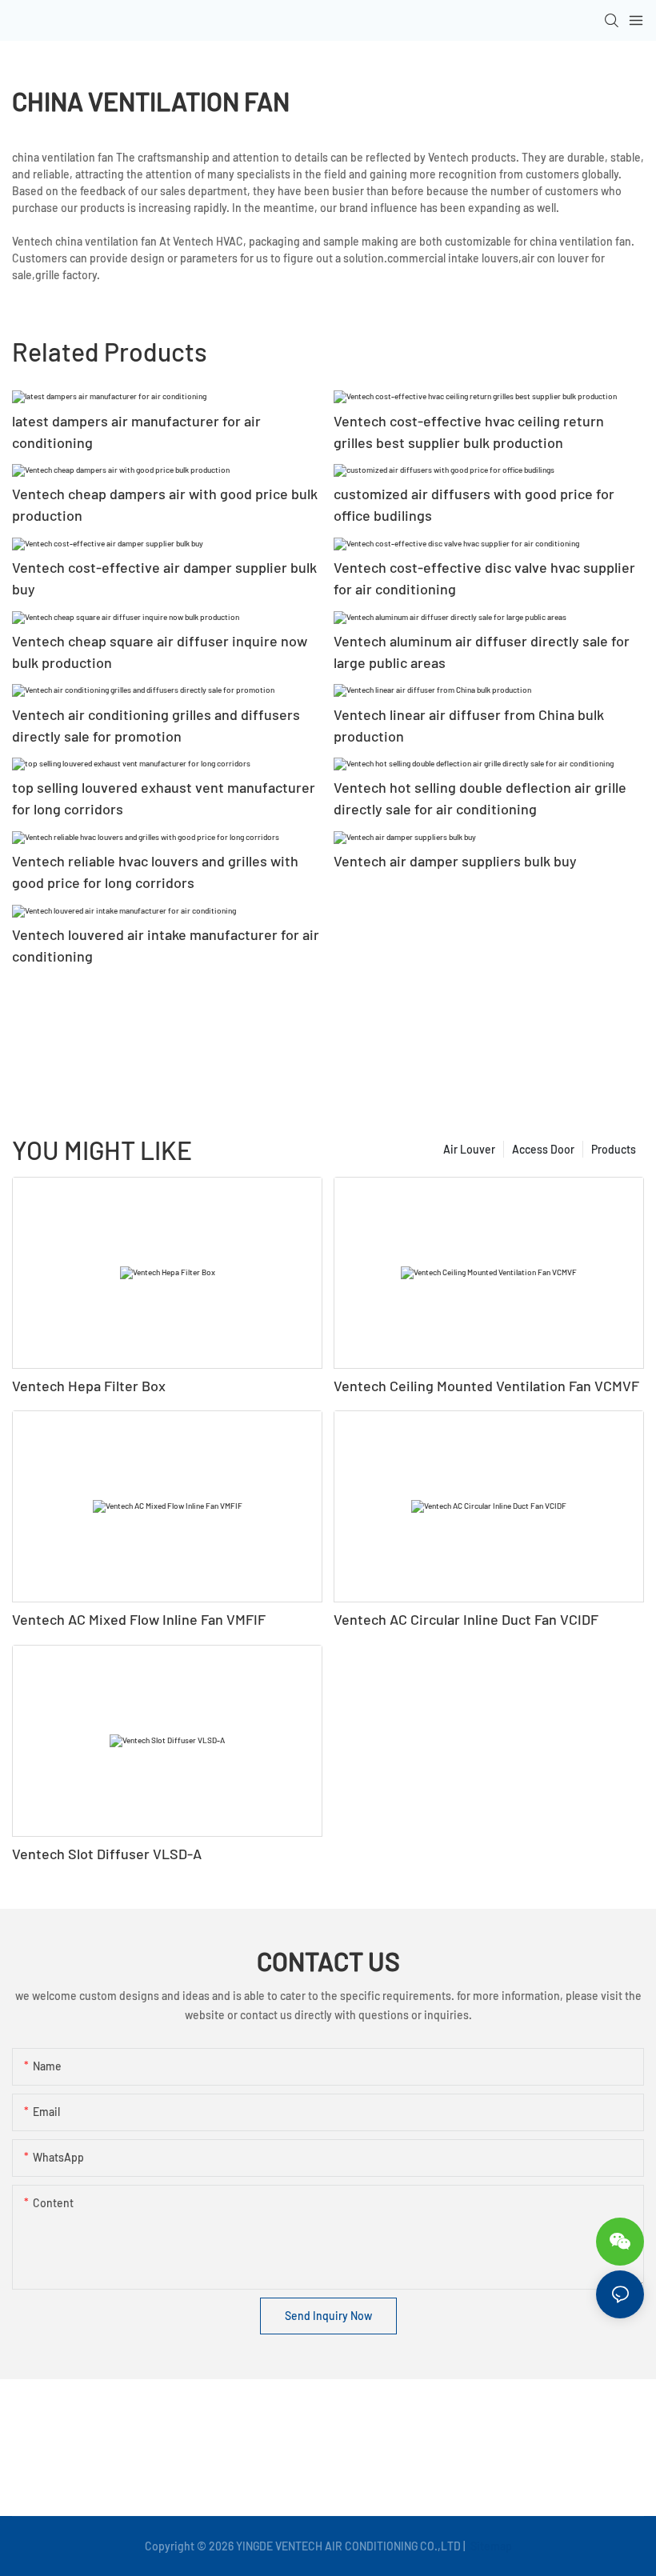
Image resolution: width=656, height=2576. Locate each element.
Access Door (543, 1149)
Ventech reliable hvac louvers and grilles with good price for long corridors (155, 872)
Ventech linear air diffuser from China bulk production (469, 725)
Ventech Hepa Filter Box (89, 1386)
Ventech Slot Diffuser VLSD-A (107, 1854)
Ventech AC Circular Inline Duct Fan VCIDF (466, 1619)
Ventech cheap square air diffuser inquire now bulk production (160, 652)
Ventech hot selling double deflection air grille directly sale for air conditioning (480, 798)
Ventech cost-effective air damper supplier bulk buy (164, 578)
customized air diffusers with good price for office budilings (474, 504)
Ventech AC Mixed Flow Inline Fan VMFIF (139, 1619)
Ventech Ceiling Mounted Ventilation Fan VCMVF (486, 1386)
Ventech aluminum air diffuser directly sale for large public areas (482, 652)
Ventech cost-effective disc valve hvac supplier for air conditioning (484, 578)
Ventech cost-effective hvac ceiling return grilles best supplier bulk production (469, 432)
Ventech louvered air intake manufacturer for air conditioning (166, 945)
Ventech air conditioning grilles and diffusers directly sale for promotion (156, 725)
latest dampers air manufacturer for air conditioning (136, 432)
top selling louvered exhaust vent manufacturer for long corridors (164, 798)
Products (614, 1149)
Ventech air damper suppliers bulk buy (455, 861)
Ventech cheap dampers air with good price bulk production (165, 504)
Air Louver (469, 1149)
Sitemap (490, 2546)
